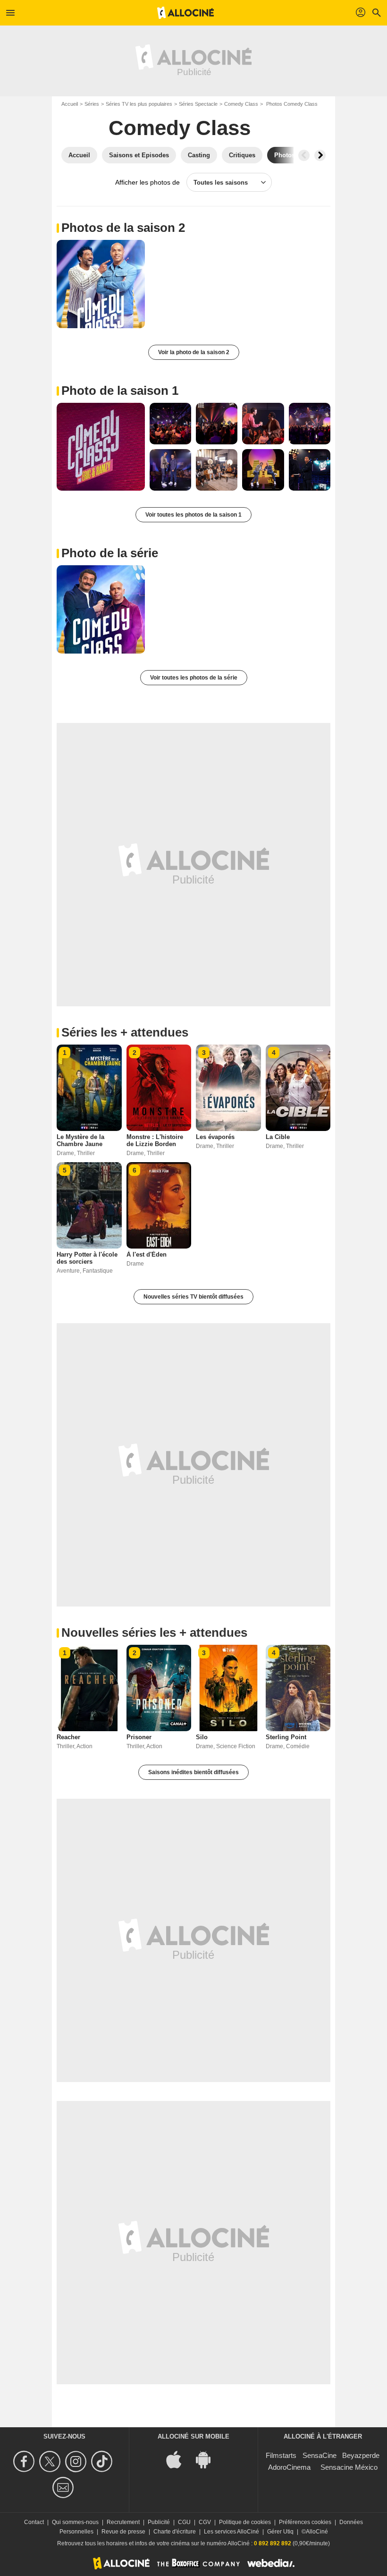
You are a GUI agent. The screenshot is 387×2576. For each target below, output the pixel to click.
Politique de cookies (245, 2522)
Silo (202, 1737)
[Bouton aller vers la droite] (320, 155)
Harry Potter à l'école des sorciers (87, 1258)
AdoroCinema (289, 2467)
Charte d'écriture (175, 2532)
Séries (92, 104)
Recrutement (123, 2522)
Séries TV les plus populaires (139, 104)
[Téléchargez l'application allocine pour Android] (208, 2459)
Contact (34, 2522)
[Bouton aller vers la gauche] (304, 155)
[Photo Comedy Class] (101, 284)
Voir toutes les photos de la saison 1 (193, 515)
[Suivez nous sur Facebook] (25, 2461)
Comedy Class (241, 104)
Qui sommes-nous (75, 2522)
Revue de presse (123, 2532)
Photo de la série (110, 553)
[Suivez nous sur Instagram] (77, 2461)
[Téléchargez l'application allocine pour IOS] (179, 2459)
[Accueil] (185, 13)
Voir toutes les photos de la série (194, 678)
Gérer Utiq (280, 2532)
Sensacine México (349, 2467)
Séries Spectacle (198, 104)
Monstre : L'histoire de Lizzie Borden (155, 1140)
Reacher (68, 1737)
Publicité (159, 2522)
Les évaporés (215, 1137)
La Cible (278, 1137)
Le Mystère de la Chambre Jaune (80, 1140)
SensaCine (320, 2455)
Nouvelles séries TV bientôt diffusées (193, 1297)
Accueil (70, 104)
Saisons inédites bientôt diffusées (193, 1772)
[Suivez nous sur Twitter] (51, 2461)
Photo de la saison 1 (120, 391)
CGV (205, 2522)
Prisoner (139, 1737)
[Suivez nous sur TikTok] (103, 2461)
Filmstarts (281, 2455)
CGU (184, 2522)
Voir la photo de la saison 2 (194, 352)
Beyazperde (361, 2455)
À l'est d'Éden (147, 1254)
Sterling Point (286, 1737)
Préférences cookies (305, 2522)
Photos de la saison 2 (123, 228)
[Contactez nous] (64, 2487)
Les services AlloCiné (231, 2532)
